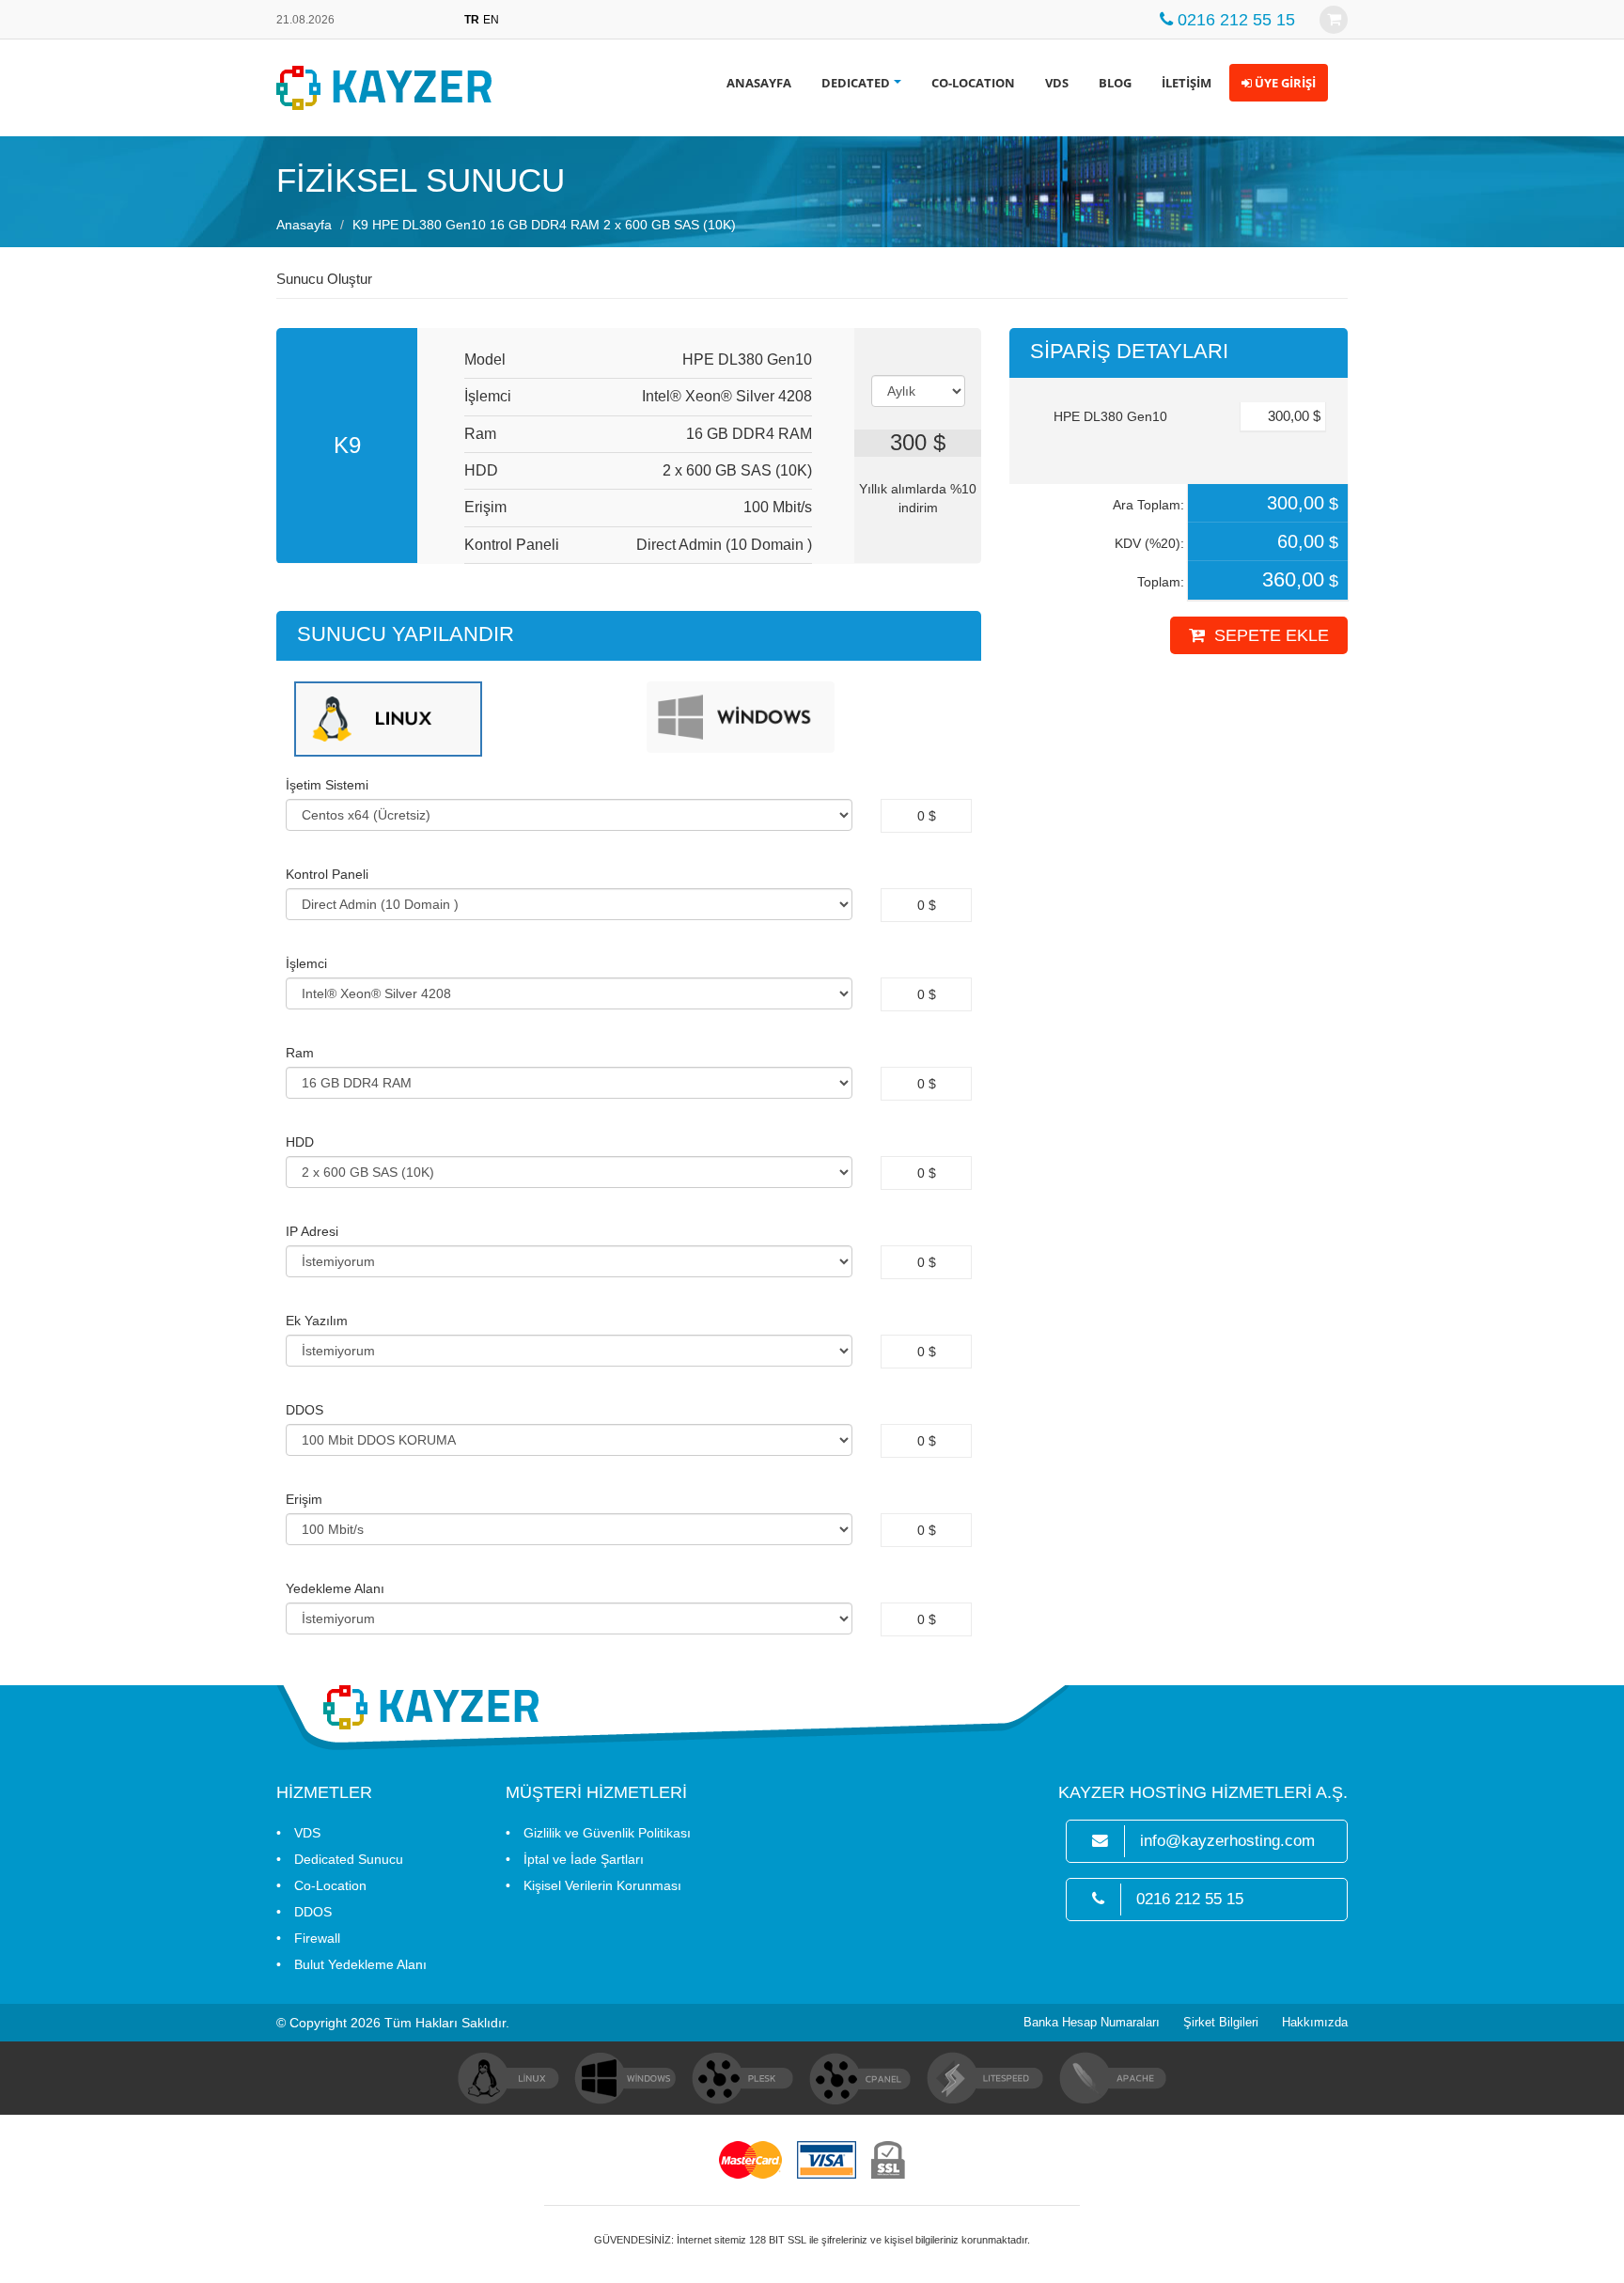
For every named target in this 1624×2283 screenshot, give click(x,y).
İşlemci (306, 963)
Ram (300, 1053)
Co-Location (330, 1885)
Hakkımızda (1315, 2023)
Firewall (317, 1938)
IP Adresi (312, 1231)
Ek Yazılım (317, 1321)
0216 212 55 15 (1190, 1899)
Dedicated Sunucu (349, 1859)
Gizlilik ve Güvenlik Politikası (607, 1833)
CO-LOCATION (973, 83)
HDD (300, 1142)
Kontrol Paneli (327, 874)
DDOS (304, 1410)
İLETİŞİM (1187, 83)
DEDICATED (856, 83)
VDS (1057, 83)
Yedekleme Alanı (335, 1588)
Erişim (304, 1499)
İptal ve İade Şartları (584, 1859)
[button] (1279, 83)
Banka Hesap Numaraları (1092, 2023)
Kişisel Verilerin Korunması (602, 1885)
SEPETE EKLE (1272, 635)
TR (472, 20)
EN (491, 20)
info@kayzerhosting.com (1227, 1841)
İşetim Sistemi (327, 785)
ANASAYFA (759, 83)
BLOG (1115, 83)
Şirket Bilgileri (1221, 2023)
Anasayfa (304, 225)
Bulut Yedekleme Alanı (360, 1964)
